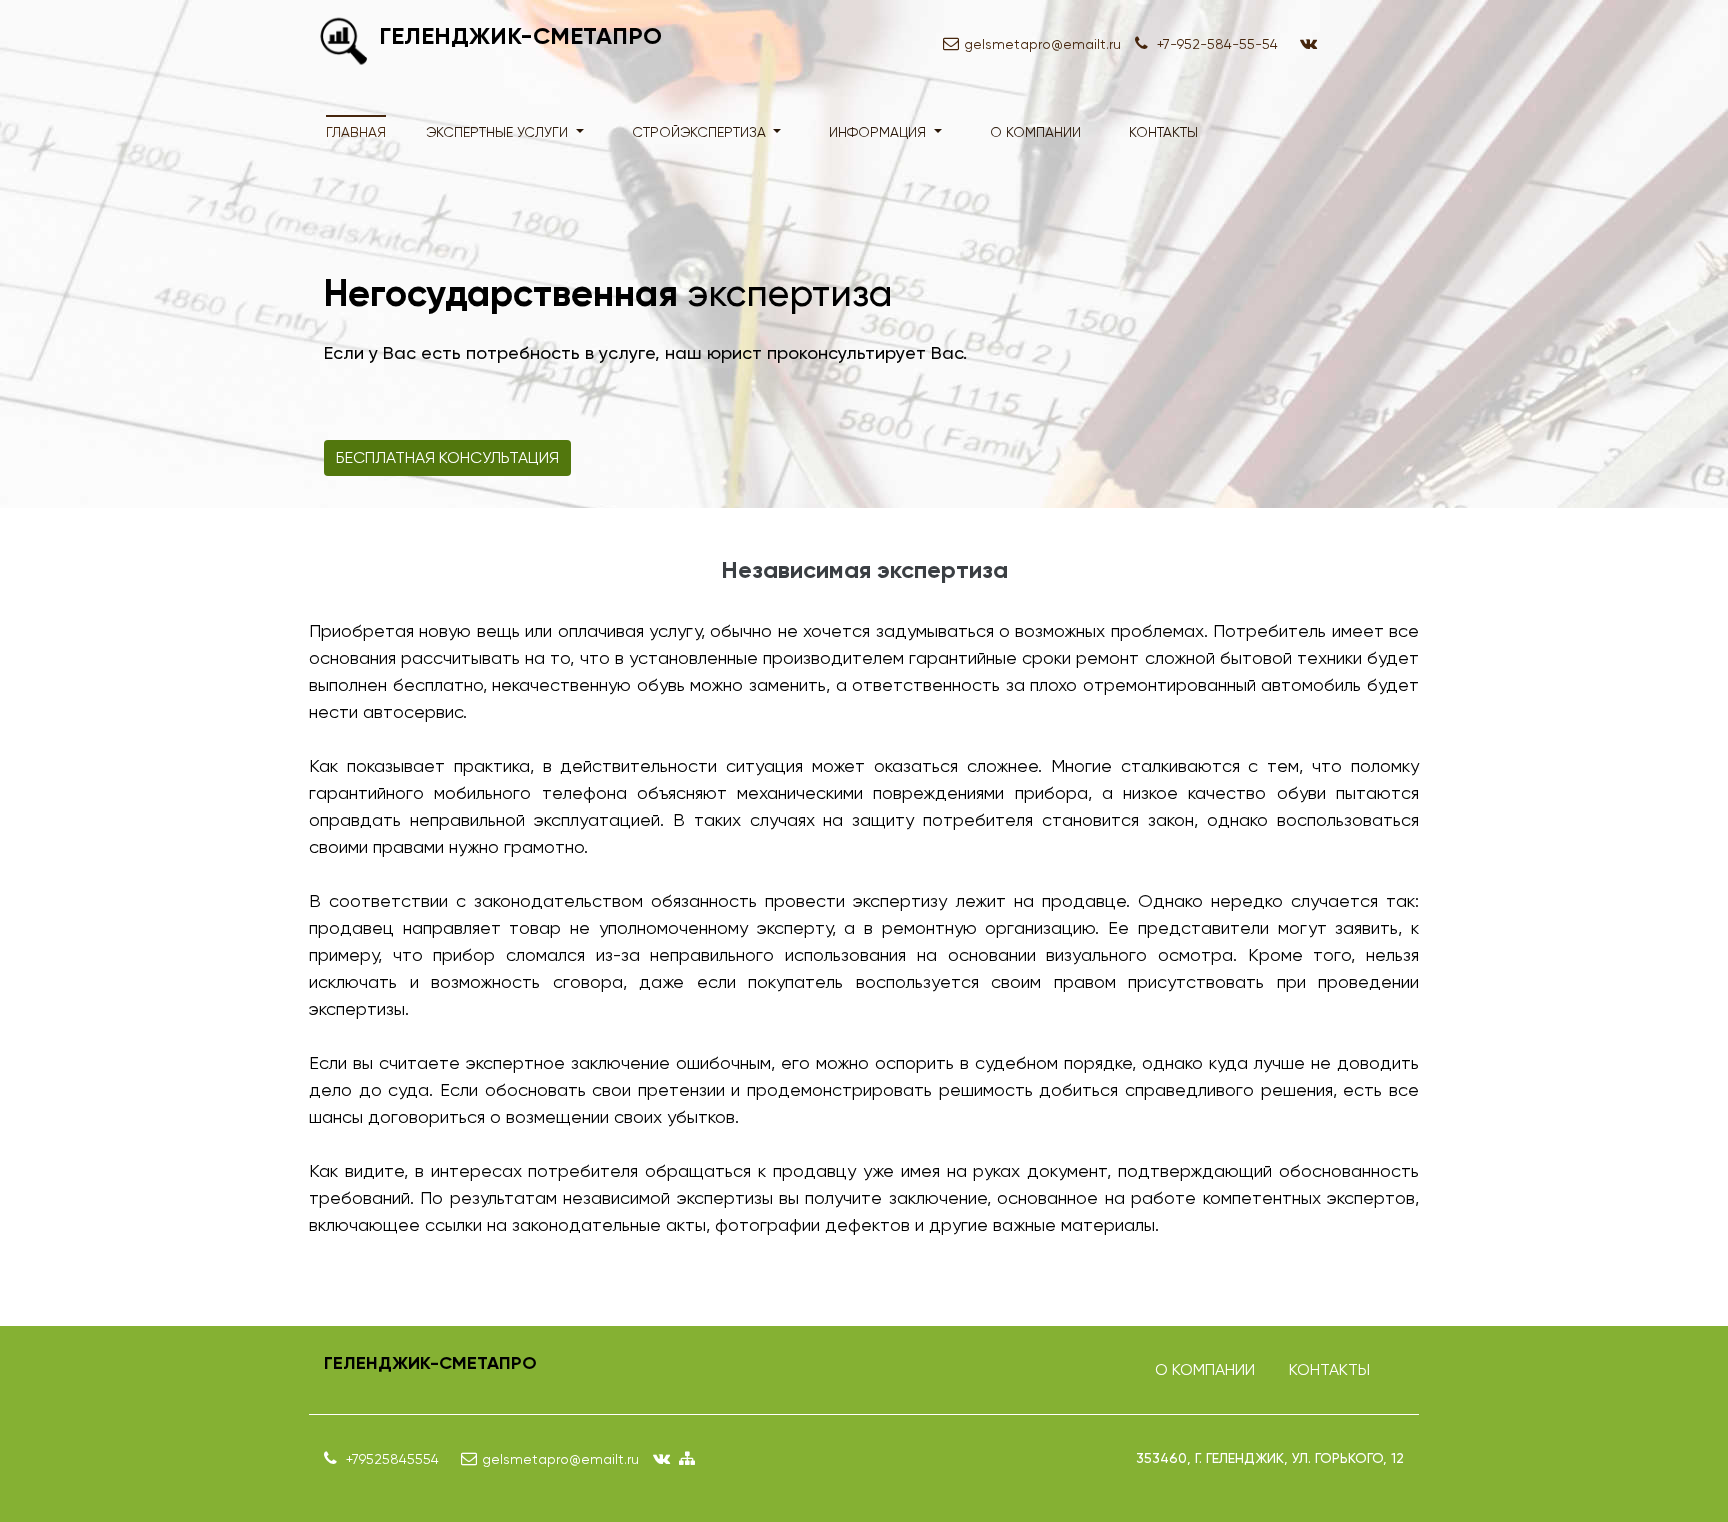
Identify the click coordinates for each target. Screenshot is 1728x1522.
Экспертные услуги (499, 132)
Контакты (1163, 132)
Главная (356, 132)
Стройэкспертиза (701, 132)
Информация (879, 132)
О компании (1035, 132)
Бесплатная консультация (447, 457)
